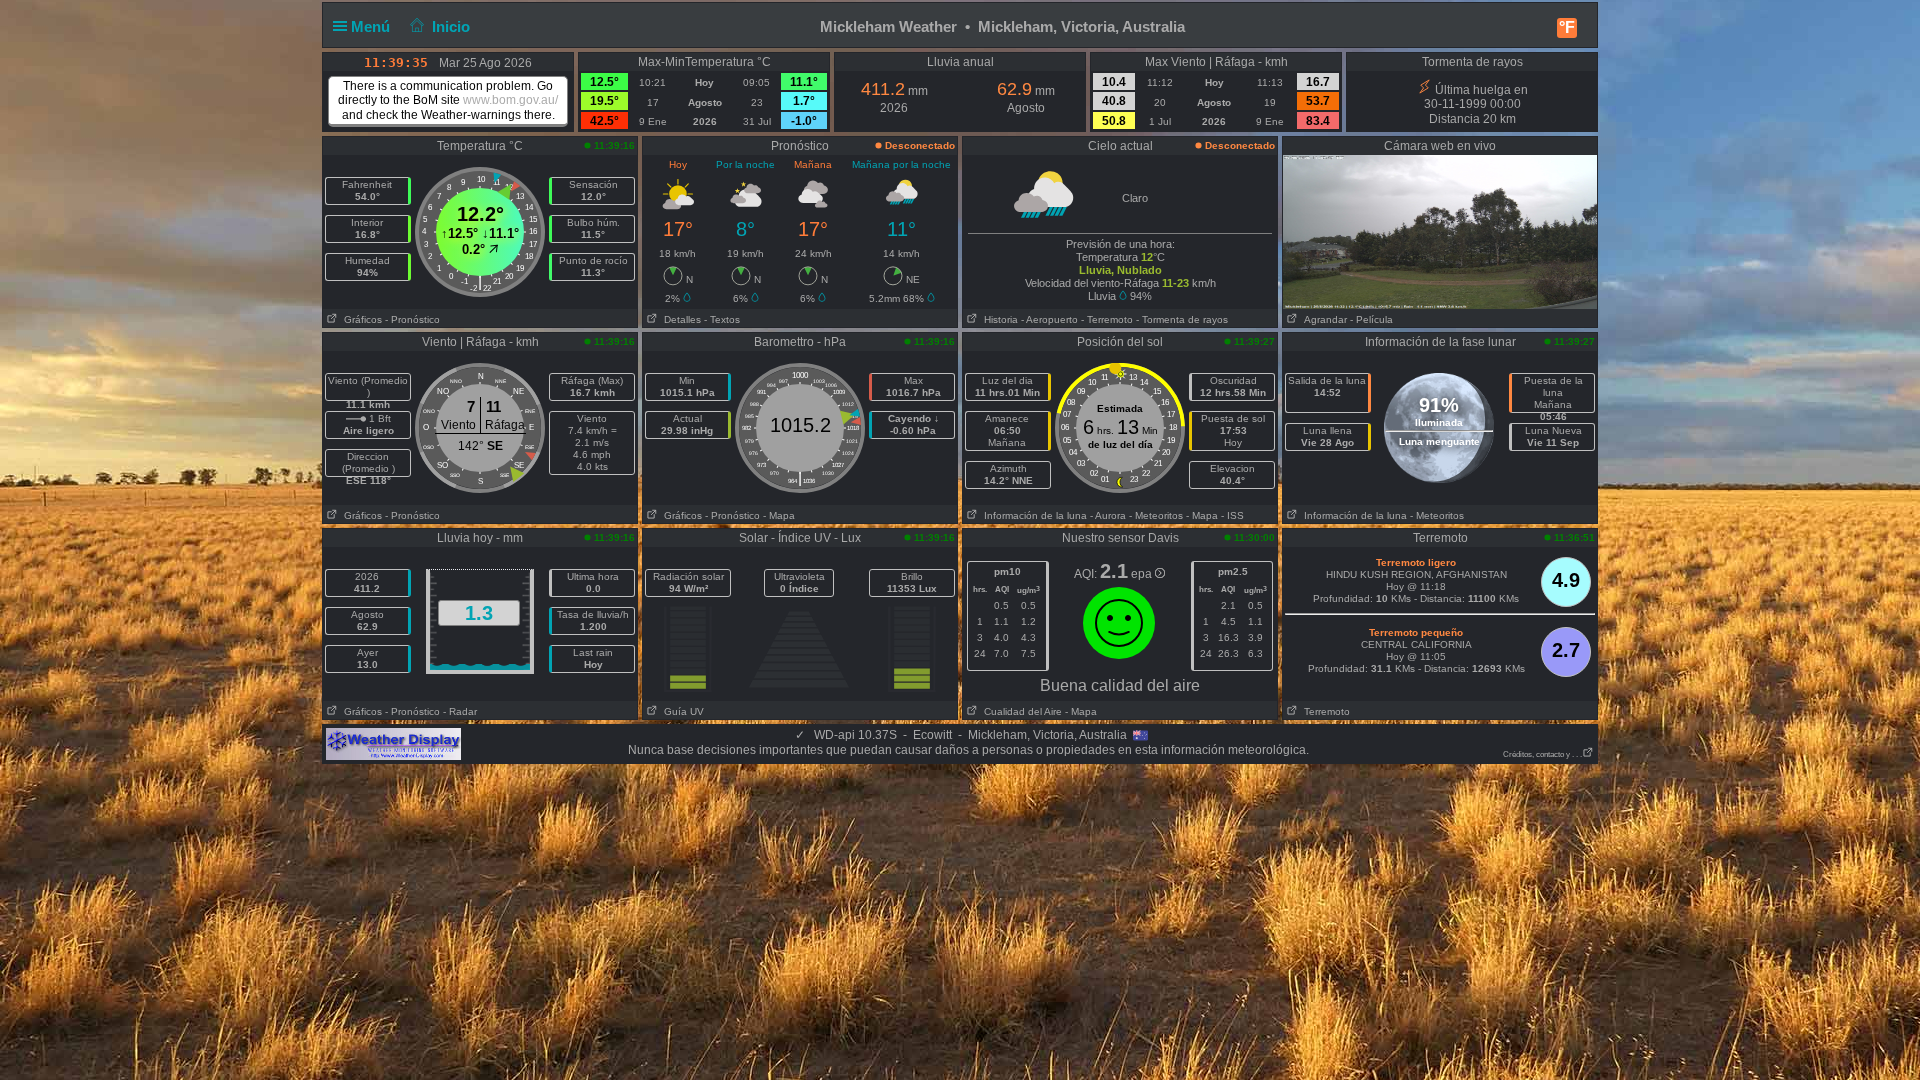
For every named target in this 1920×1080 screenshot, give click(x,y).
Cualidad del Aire (1020, 711)
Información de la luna (1032, 515)
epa (1143, 574)
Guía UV (681, 711)
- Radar (460, 711)
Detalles (679, 319)
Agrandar (1322, 319)
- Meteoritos (1156, 515)
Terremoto (1324, 711)
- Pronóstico (412, 319)
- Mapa (779, 515)
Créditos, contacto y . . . (1542, 754)
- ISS (1232, 515)
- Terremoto (1107, 319)
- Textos (722, 319)
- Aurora (1108, 515)
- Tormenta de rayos (1182, 319)
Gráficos (360, 319)
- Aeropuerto (1049, 319)
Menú (372, 26)
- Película (1371, 319)
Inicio (451, 26)
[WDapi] (393, 743)
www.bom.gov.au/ (510, 100)
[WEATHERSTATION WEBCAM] (1440, 231)
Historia (998, 319)
